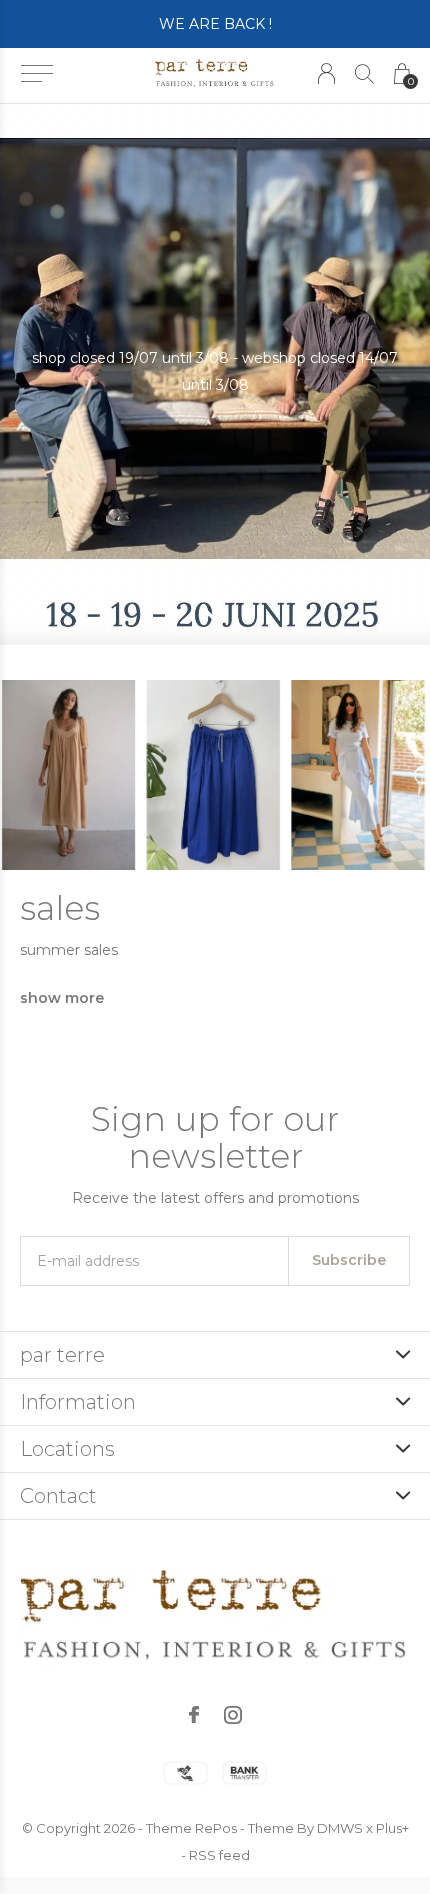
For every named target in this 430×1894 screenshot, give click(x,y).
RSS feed (219, 1855)
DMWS (340, 1828)
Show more (62, 998)
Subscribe (349, 1260)
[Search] (364, 73)
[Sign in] (326, 73)
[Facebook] (194, 1715)
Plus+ (392, 1828)
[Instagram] (233, 1715)
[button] (36, 74)
